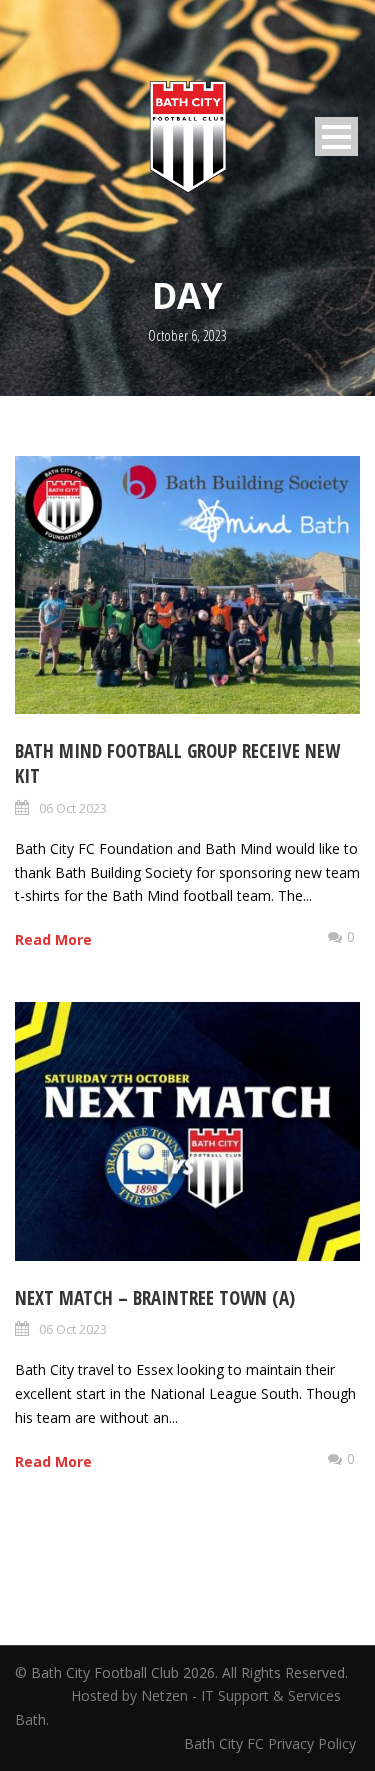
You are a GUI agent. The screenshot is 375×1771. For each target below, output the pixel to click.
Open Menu (336, 136)
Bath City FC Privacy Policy (272, 1743)
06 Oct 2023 (73, 808)
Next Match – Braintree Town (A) (155, 1298)
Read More (53, 939)
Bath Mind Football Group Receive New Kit (177, 763)
